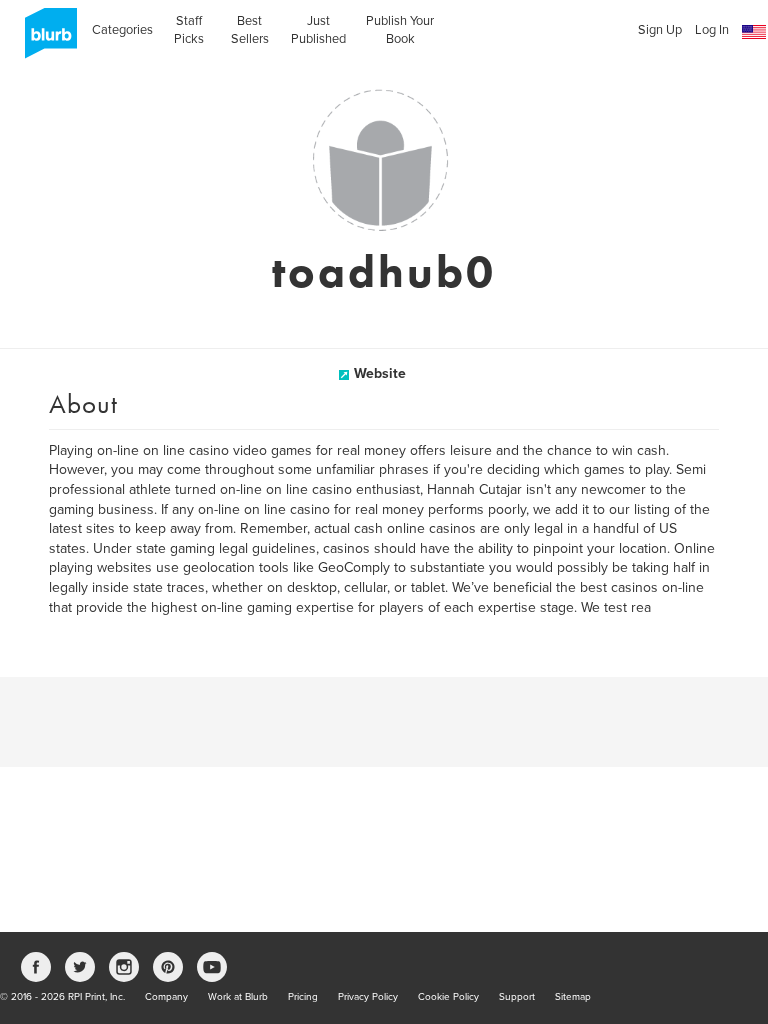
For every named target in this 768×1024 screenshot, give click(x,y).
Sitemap (573, 997)
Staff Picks (189, 30)
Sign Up (660, 30)
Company (166, 997)
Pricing (303, 997)
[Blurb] (45, 40)
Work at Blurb (238, 997)
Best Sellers (250, 30)
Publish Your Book (400, 30)
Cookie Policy (448, 997)
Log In (712, 30)
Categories (122, 30)
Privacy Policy (368, 997)
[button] (754, 32)
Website (380, 373)
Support (517, 997)
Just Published (318, 30)
